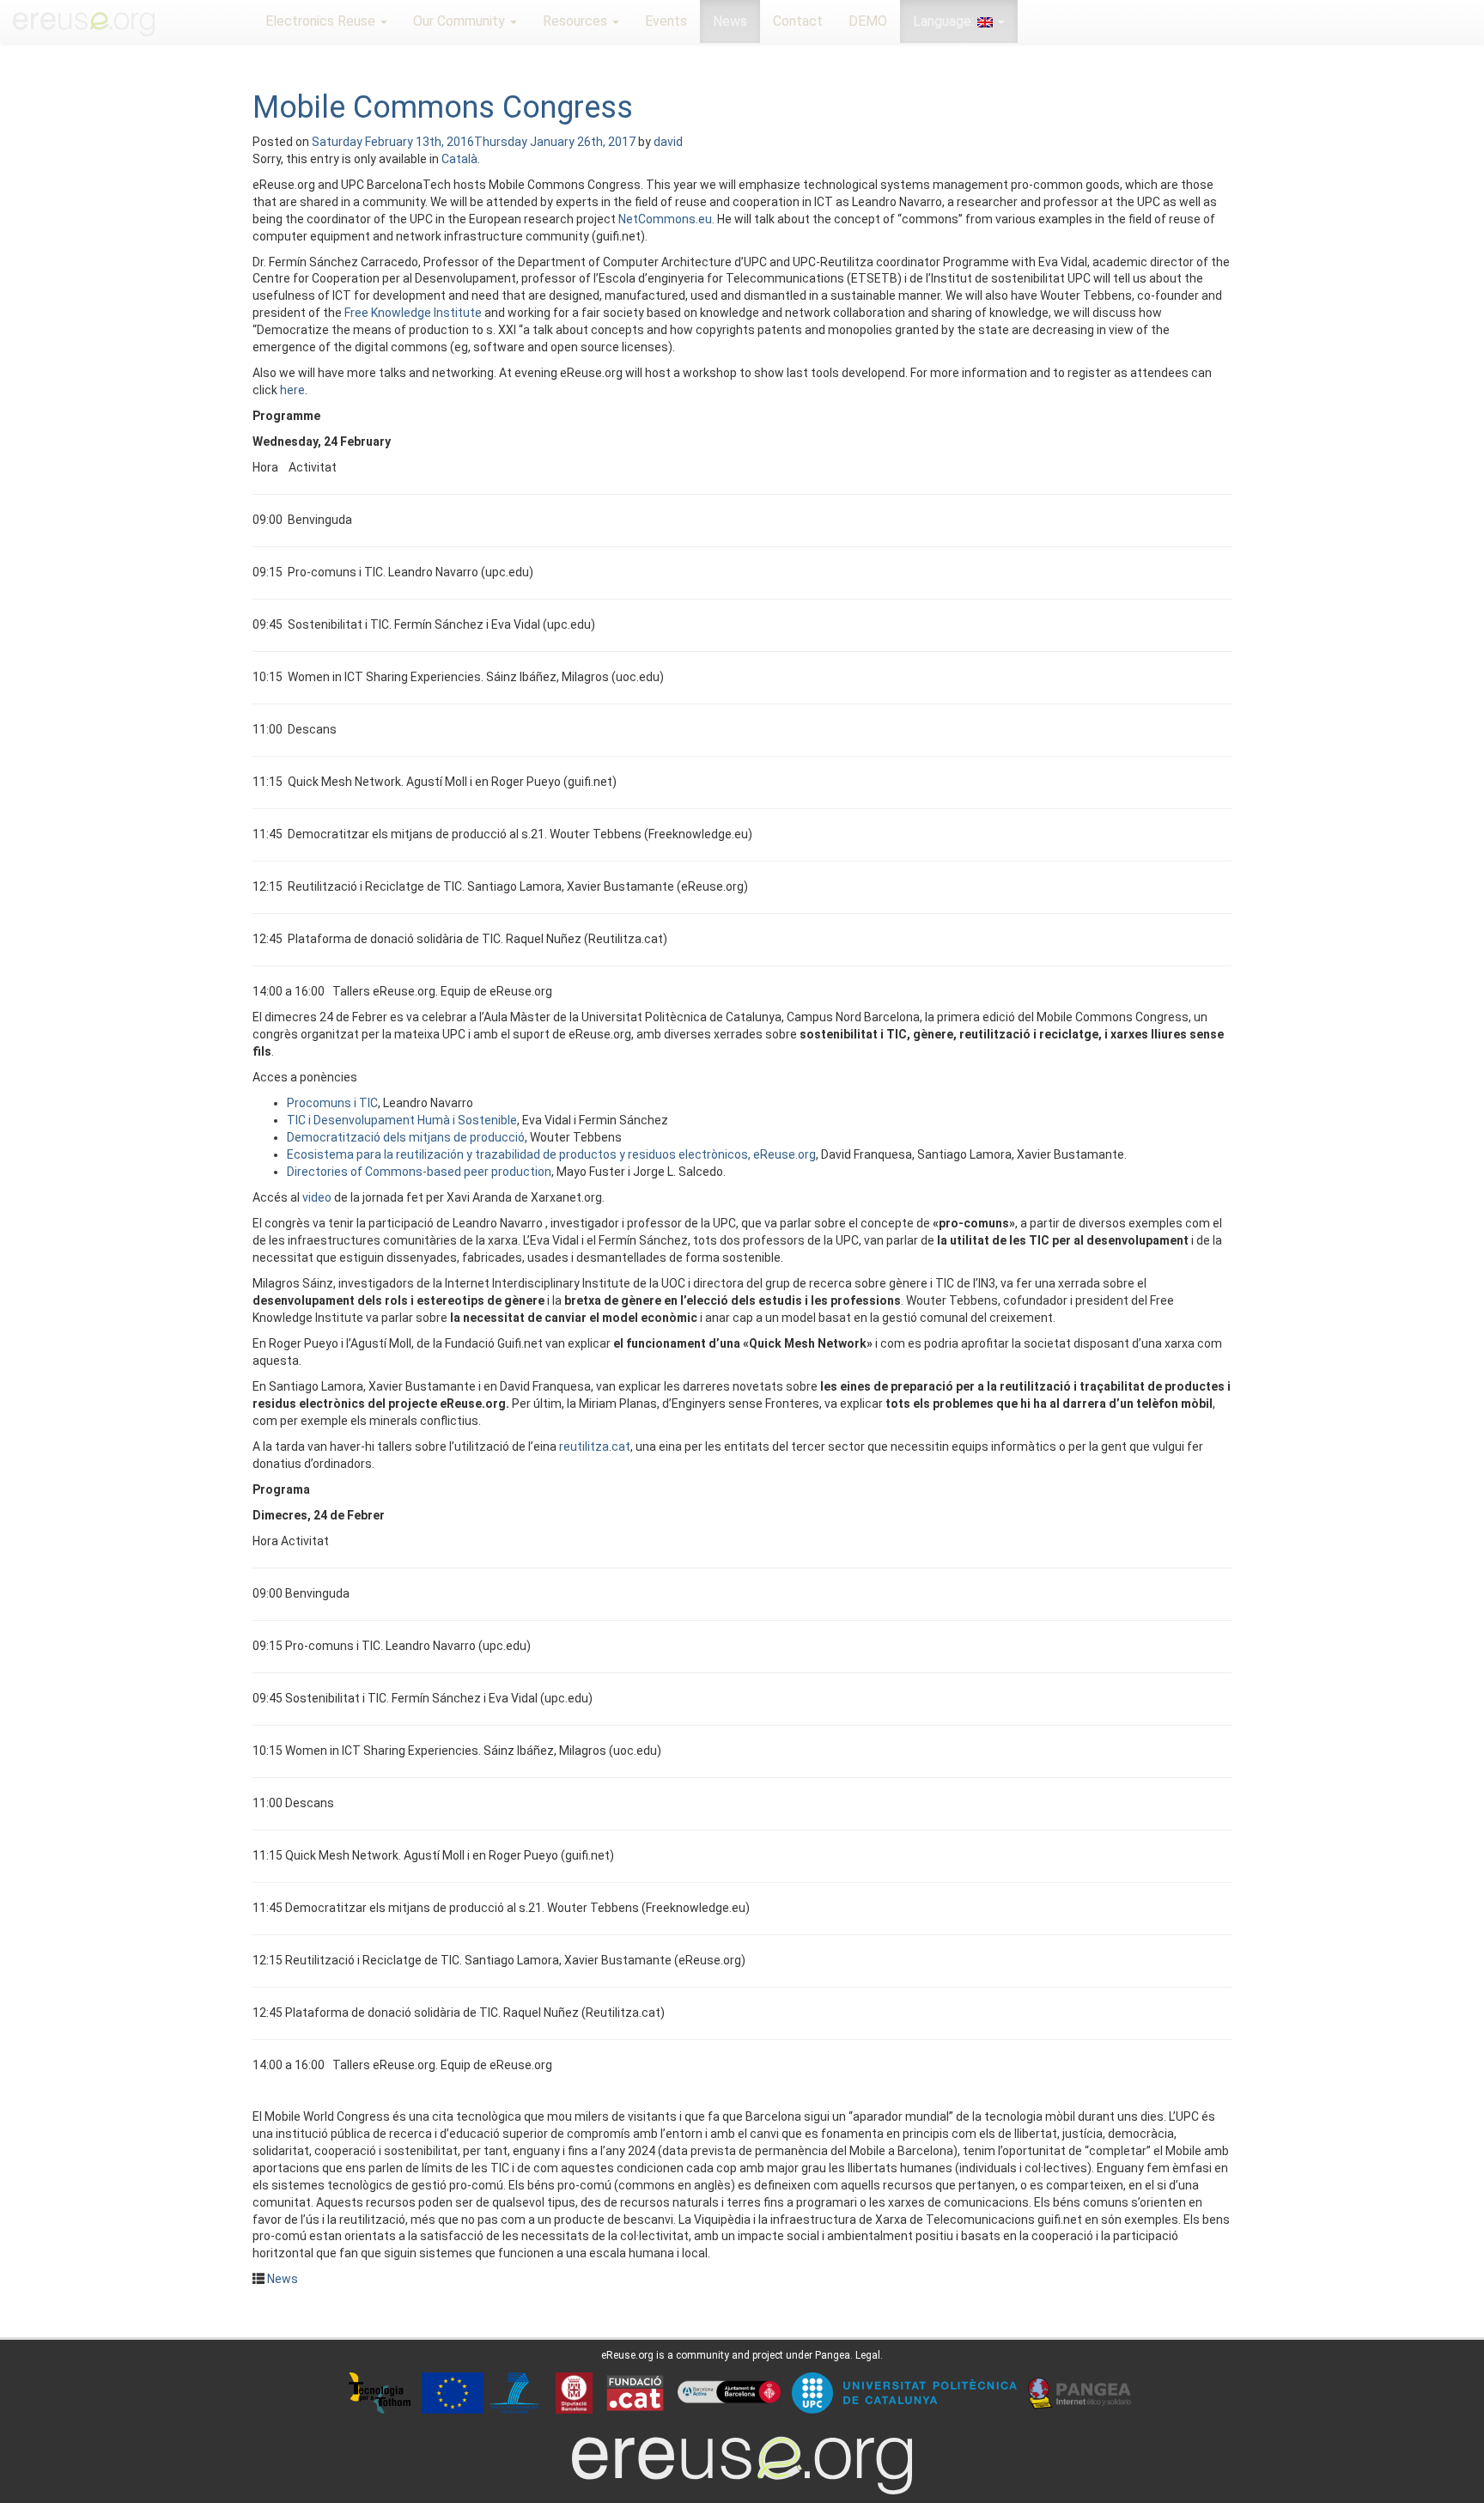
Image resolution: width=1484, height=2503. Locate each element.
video (317, 1197)
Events (666, 21)
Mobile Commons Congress (443, 107)
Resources (577, 21)
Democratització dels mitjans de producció (406, 1137)
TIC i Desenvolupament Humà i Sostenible (402, 1120)
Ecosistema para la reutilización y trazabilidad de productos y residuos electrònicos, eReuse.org (551, 1154)
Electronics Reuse (322, 21)
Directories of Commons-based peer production (419, 1172)
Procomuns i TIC (332, 1103)
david (668, 142)
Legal (868, 2355)
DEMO (868, 21)
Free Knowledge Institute (413, 313)
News (730, 21)
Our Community (461, 21)
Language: (945, 21)
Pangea (833, 2355)
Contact (798, 21)
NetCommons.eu (665, 219)
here (292, 390)
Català (459, 159)
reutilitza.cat (595, 1446)
